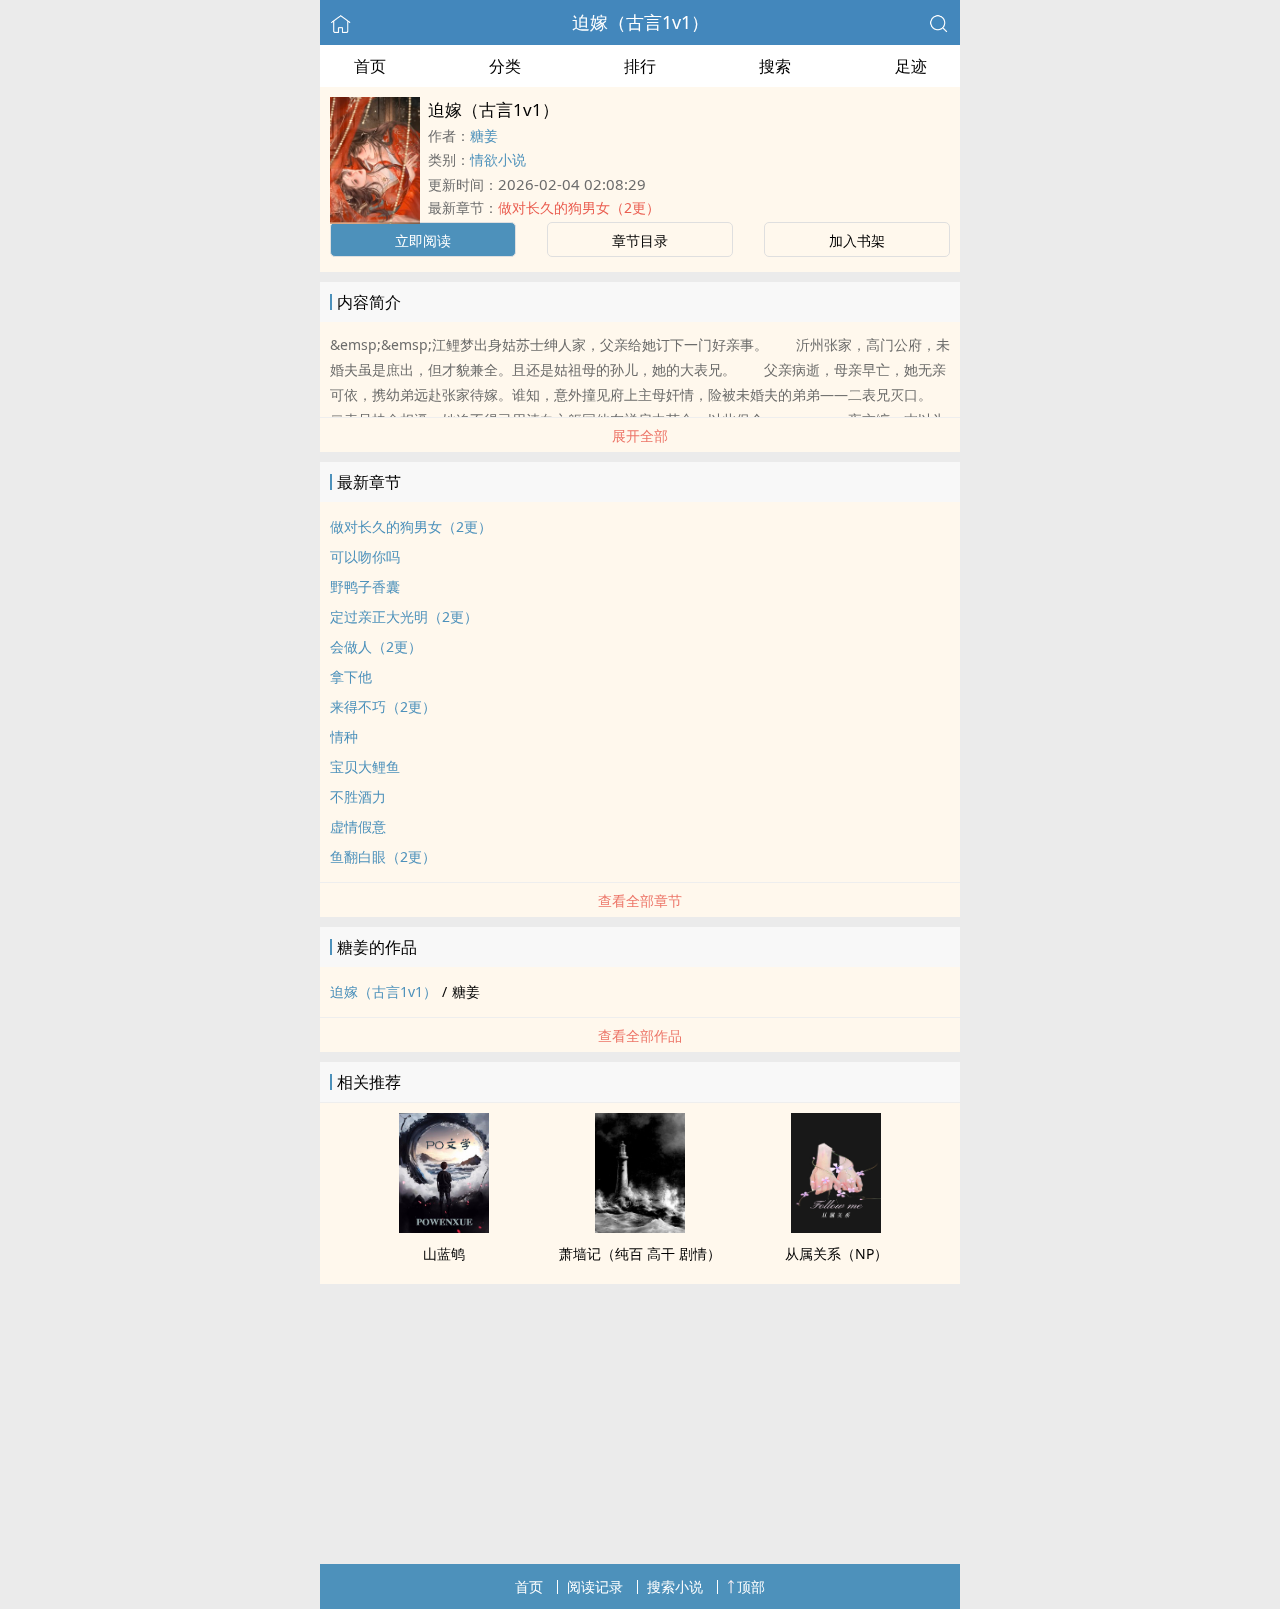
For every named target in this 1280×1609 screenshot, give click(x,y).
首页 (370, 66)
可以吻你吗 (365, 556)
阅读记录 (595, 1586)
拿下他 (351, 676)
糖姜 (484, 135)
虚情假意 (358, 826)
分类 (505, 66)
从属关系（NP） (836, 1253)
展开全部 (640, 435)
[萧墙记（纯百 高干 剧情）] (640, 1227)
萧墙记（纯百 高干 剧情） (640, 1253)
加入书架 (857, 240)
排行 (640, 66)
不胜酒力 (358, 796)
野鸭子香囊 (365, 586)
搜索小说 (675, 1586)
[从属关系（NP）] (836, 1227)
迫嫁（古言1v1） (640, 22)
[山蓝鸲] (444, 1227)
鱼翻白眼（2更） (383, 856)
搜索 (775, 66)
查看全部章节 (640, 900)
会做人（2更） (376, 646)
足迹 (911, 66)
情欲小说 (498, 159)
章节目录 (640, 240)
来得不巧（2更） (383, 706)
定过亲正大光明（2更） (404, 616)
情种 (344, 736)
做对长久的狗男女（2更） (579, 207)
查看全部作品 (640, 1035)
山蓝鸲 (444, 1253)
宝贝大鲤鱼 (365, 766)
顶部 (751, 1586)
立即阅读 (423, 240)
